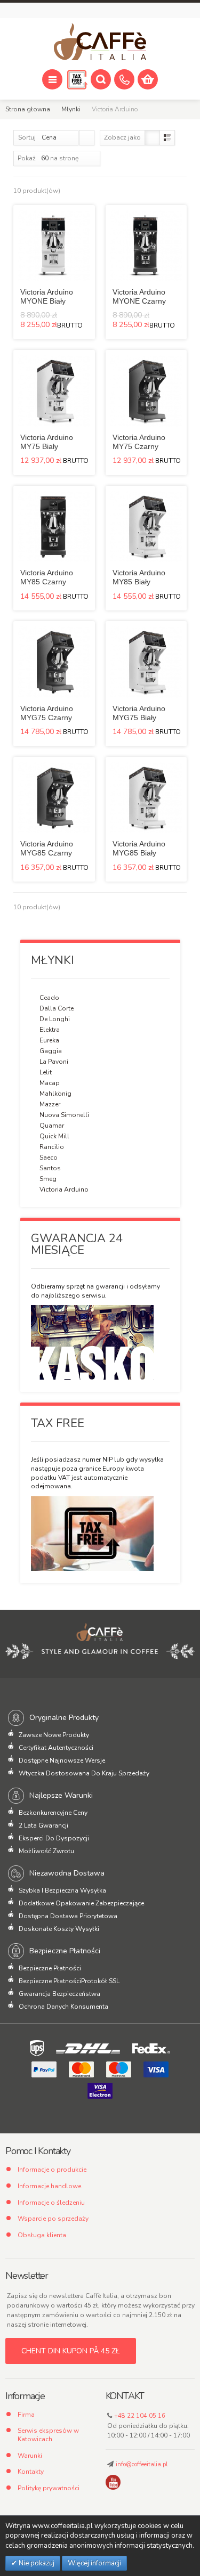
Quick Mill (54, 1136)
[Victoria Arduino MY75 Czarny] (146, 391)
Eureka (49, 1040)
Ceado (49, 998)
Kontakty (31, 2472)
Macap (50, 1083)
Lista (167, 138)
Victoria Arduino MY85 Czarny (47, 577)
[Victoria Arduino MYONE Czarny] (146, 246)
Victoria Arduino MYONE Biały (47, 296)
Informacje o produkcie (52, 2170)
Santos (50, 1168)
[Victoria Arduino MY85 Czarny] (54, 527)
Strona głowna (28, 109)
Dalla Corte (57, 1008)
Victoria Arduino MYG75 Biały (139, 713)
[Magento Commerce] (100, 42)
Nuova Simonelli (64, 1115)
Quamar (52, 1126)
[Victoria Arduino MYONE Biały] (54, 246)
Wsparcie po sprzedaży (53, 2219)
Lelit (46, 1072)
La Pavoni (54, 1062)
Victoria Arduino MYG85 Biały (139, 848)
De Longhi (55, 1019)
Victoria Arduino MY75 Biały (47, 442)
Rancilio (52, 1147)
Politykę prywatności (49, 2488)
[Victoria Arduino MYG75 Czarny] (54, 662)
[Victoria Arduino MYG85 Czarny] (54, 798)
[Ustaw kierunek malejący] (87, 138)
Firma (26, 2415)
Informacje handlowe (49, 2186)
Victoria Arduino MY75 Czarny (139, 442)
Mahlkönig (55, 1094)
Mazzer (50, 1104)
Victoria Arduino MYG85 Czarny (47, 848)
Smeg (48, 1179)
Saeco (49, 1157)
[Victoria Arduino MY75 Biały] (54, 391)
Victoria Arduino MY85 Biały (139, 577)
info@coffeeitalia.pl (142, 2464)
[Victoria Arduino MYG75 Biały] (146, 662)
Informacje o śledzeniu (51, 2203)
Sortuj (27, 137)
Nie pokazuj (36, 2563)
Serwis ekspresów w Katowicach (48, 2435)
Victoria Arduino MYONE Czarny (139, 296)
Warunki (30, 2456)
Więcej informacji (94, 2563)
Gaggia (51, 1051)
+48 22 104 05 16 (140, 2416)
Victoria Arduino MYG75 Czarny (47, 713)
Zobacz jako (122, 137)
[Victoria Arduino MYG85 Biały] (146, 798)
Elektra (50, 1030)
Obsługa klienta (42, 2235)
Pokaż (27, 158)
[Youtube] (113, 2482)
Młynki (71, 109)
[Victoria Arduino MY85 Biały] (146, 527)
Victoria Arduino (64, 1189)
